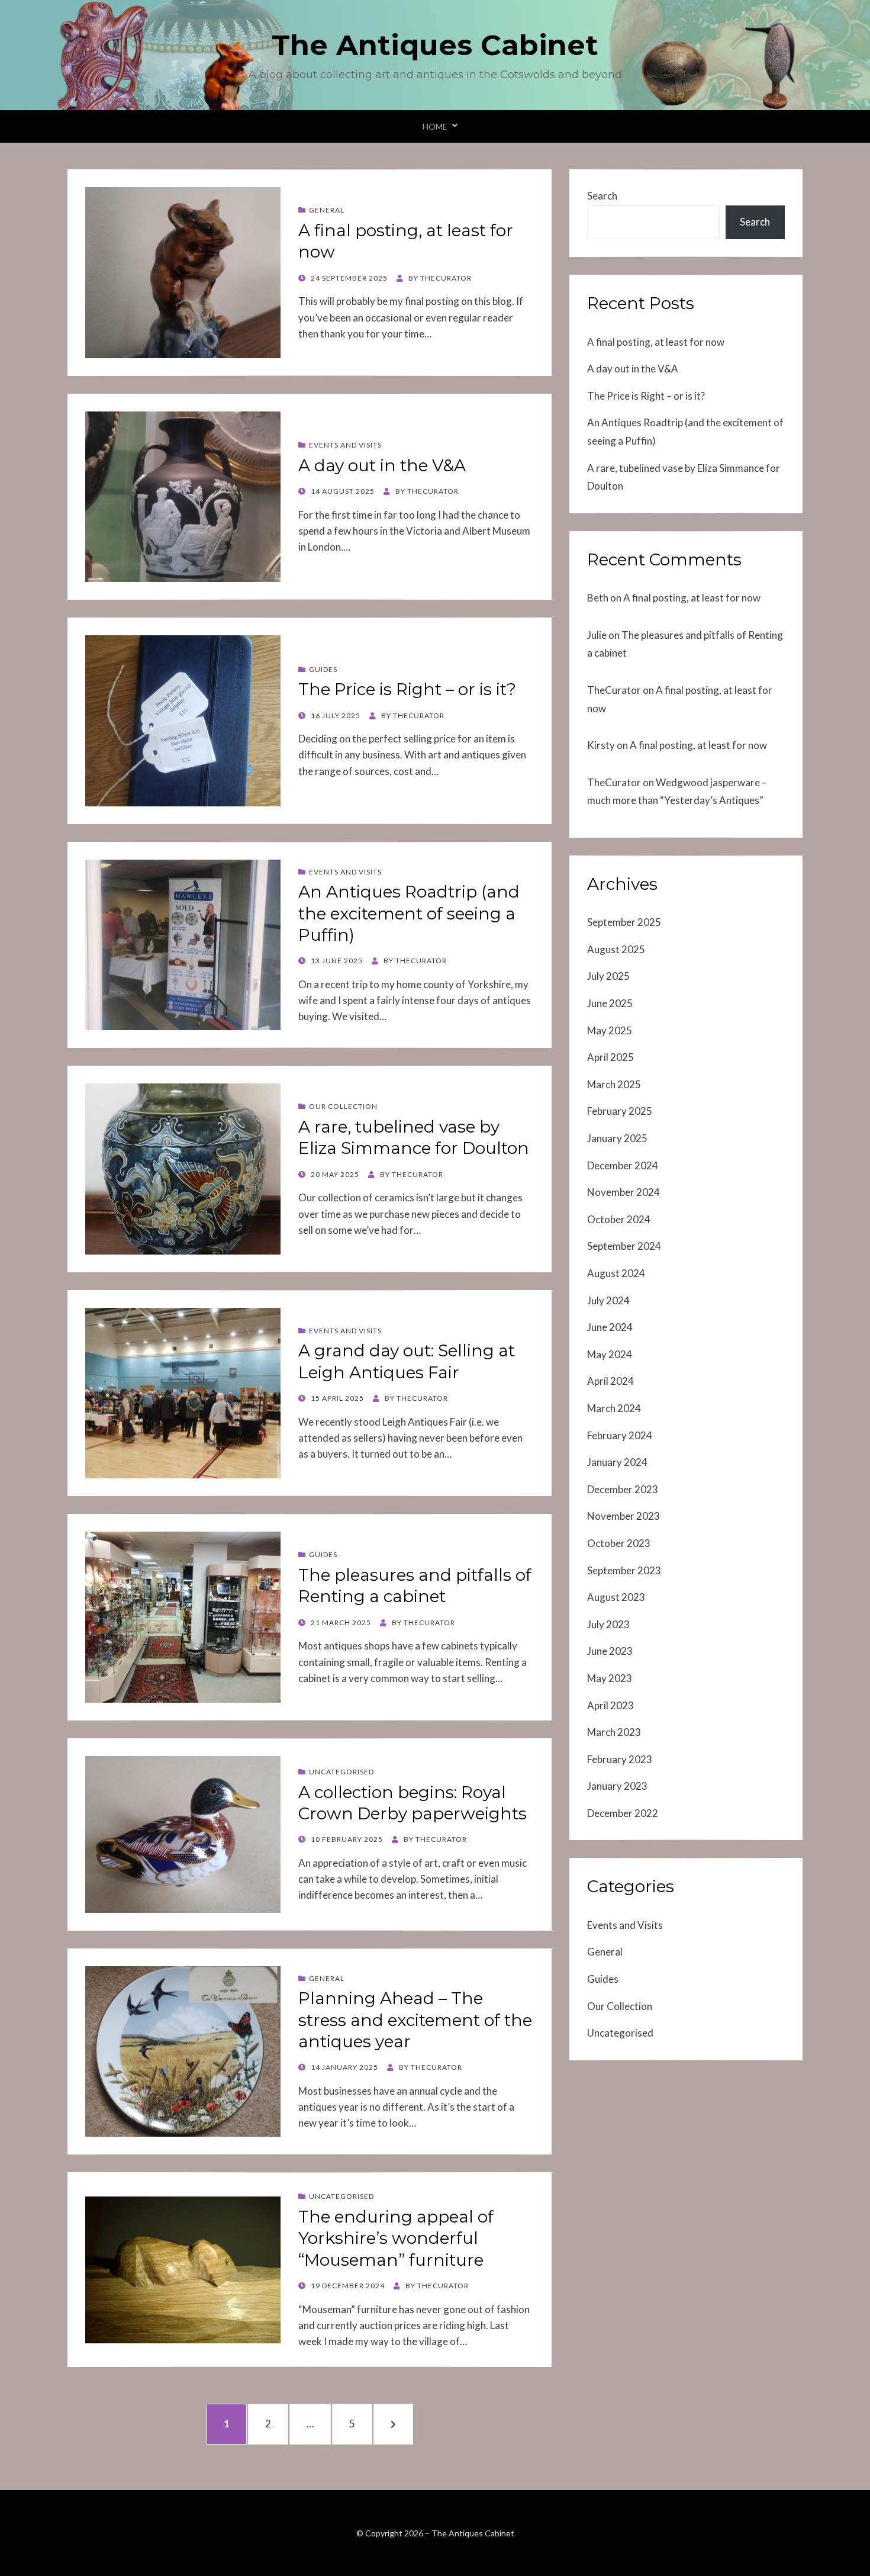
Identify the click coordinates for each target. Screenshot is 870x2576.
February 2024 (620, 1435)
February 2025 (620, 1111)
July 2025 (608, 976)
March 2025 (614, 1084)
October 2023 (619, 1543)
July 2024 (608, 1300)
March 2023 (614, 1732)
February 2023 (620, 1759)
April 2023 (610, 1705)
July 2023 (608, 1624)
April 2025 (610, 1057)
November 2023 (623, 1516)
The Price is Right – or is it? (407, 689)
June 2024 (610, 1327)
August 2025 (616, 949)
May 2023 (610, 1678)
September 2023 (624, 1570)
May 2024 (610, 1354)
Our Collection (343, 1106)
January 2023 (617, 1786)
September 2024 (624, 1246)
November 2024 (623, 1192)
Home (435, 126)
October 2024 (619, 1219)
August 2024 (616, 1273)
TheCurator (614, 690)
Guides (323, 669)
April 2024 (610, 1381)
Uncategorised (341, 1772)
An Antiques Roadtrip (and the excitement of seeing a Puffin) (409, 913)
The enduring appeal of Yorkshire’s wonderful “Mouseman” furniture (396, 2238)
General (327, 210)
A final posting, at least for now (656, 342)
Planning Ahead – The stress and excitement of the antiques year (415, 2020)
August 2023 (616, 1597)
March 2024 (614, 1408)
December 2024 (623, 1165)
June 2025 (610, 1003)
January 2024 (617, 1462)
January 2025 (617, 1138)
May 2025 (610, 1030)
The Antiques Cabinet (435, 45)
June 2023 (610, 1651)
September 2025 (624, 922)
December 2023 (623, 1489)
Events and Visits (345, 445)
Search (602, 196)
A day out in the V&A (382, 465)
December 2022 (623, 1813)
